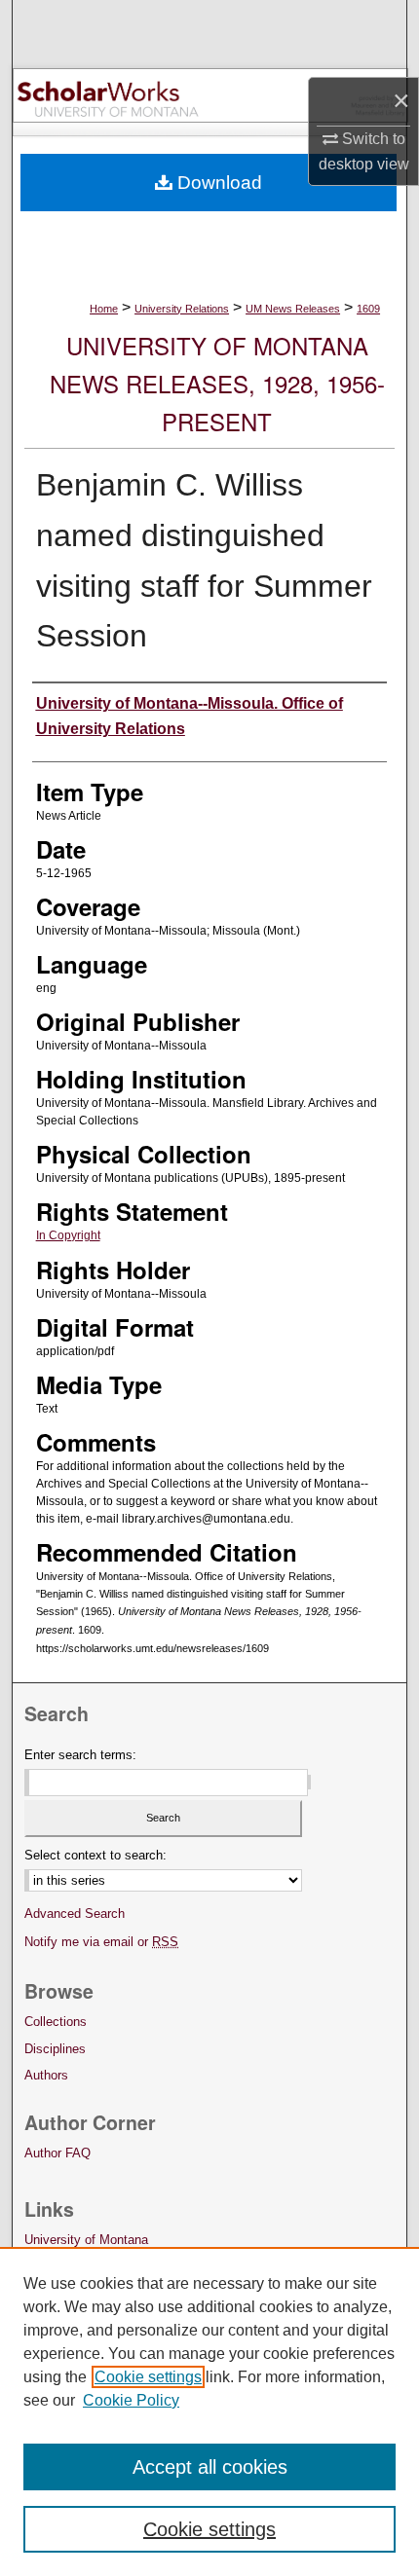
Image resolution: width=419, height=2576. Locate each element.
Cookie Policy (131, 2400)
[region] (209, 2411)
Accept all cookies (210, 2467)
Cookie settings (148, 2377)
